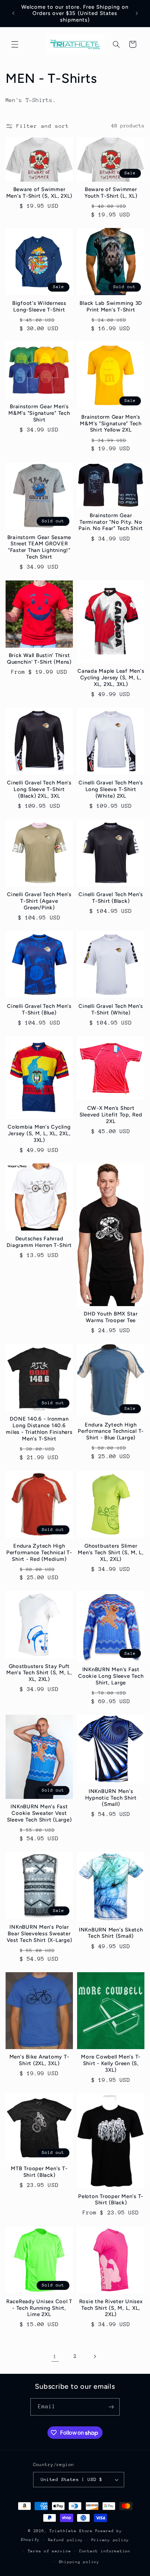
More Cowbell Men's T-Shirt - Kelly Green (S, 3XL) (111, 2063)
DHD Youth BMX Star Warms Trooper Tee (111, 1317)
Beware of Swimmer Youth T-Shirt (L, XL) (111, 193)
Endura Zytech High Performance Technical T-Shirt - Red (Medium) (39, 1552)
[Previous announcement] (13, 14)
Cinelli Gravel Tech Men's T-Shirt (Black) (111, 898)
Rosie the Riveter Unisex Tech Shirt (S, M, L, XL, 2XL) (111, 2308)
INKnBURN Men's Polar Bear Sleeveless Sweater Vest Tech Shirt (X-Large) (39, 1934)
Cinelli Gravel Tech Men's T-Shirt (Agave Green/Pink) (39, 901)
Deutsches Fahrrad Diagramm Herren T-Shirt (39, 1242)
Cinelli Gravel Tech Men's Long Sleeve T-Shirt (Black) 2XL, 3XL (39, 789)
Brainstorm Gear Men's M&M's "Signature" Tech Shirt (39, 413)
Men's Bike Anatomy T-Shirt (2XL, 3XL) (39, 2060)
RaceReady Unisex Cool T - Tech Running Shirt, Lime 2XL (39, 2308)
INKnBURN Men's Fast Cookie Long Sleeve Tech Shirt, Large (111, 1676)
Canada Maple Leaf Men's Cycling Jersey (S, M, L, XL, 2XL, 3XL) (111, 678)
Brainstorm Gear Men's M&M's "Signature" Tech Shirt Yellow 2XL (111, 424)
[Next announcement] (137, 14)
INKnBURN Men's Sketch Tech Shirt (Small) (111, 1933)
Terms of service (50, 2551)
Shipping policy (79, 2562)
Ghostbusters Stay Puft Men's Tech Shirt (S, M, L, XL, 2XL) (39, 1673)
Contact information (105, 2551)
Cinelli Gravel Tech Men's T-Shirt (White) (111, 1009)
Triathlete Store (71, 2531)
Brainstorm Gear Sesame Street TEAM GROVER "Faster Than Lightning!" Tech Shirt (39, 547)
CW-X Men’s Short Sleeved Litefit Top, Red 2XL (111, 1115)
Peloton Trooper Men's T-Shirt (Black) (111, 2200)
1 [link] (55, 2356)
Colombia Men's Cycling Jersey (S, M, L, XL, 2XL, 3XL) (39, 1133)
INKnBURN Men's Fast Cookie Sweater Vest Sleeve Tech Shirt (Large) (39, 1813)
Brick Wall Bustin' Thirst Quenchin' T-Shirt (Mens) (39, 659)
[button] (15, 44)
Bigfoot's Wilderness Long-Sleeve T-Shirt (39, 306)
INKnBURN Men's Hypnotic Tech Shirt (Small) (111, 1798)
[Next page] (95, 2356)
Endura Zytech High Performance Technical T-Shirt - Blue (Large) (111, 1431)
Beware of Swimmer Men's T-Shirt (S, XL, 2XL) (39, 193)
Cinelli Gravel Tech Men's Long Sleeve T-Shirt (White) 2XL (111, 789)
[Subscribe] (111, 2407)
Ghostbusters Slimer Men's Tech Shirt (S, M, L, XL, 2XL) (111, 1552)
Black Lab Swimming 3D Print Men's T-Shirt (111, 306)
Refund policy (66, 2540)
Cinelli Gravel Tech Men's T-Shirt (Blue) (39, 1009)
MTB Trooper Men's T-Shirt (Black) (39, 2172)
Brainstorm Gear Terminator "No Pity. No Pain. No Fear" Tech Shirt (111, 522)
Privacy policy (110, 2540)
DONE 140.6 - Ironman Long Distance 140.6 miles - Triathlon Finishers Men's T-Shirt (39, 1429)
